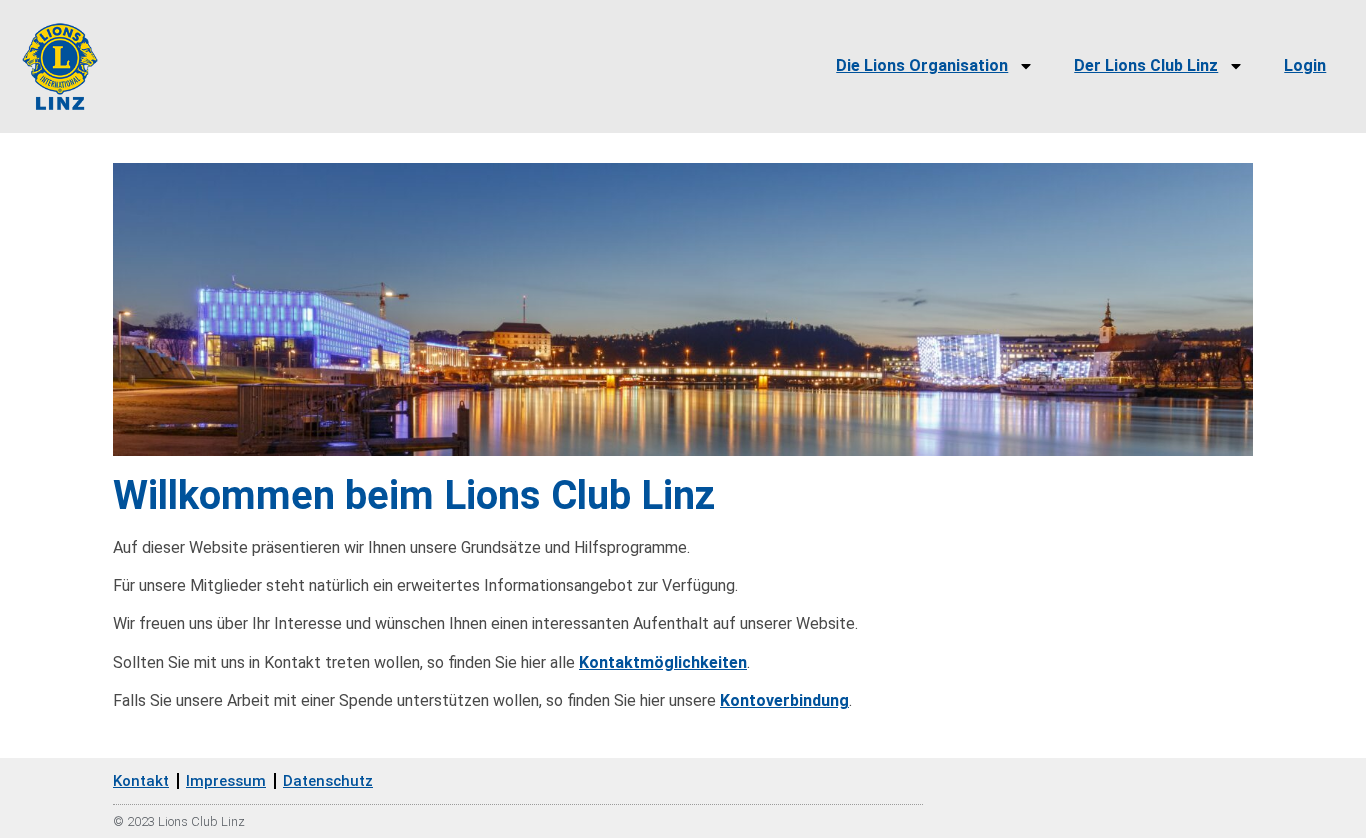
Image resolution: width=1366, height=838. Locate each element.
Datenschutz (328, 781)
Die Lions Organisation (922, 65)
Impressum (226, 781)
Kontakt (141, 781)
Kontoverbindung (784, 700)
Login (1305, 65)
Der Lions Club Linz (1146, 65)
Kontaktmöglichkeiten (663, 662)
